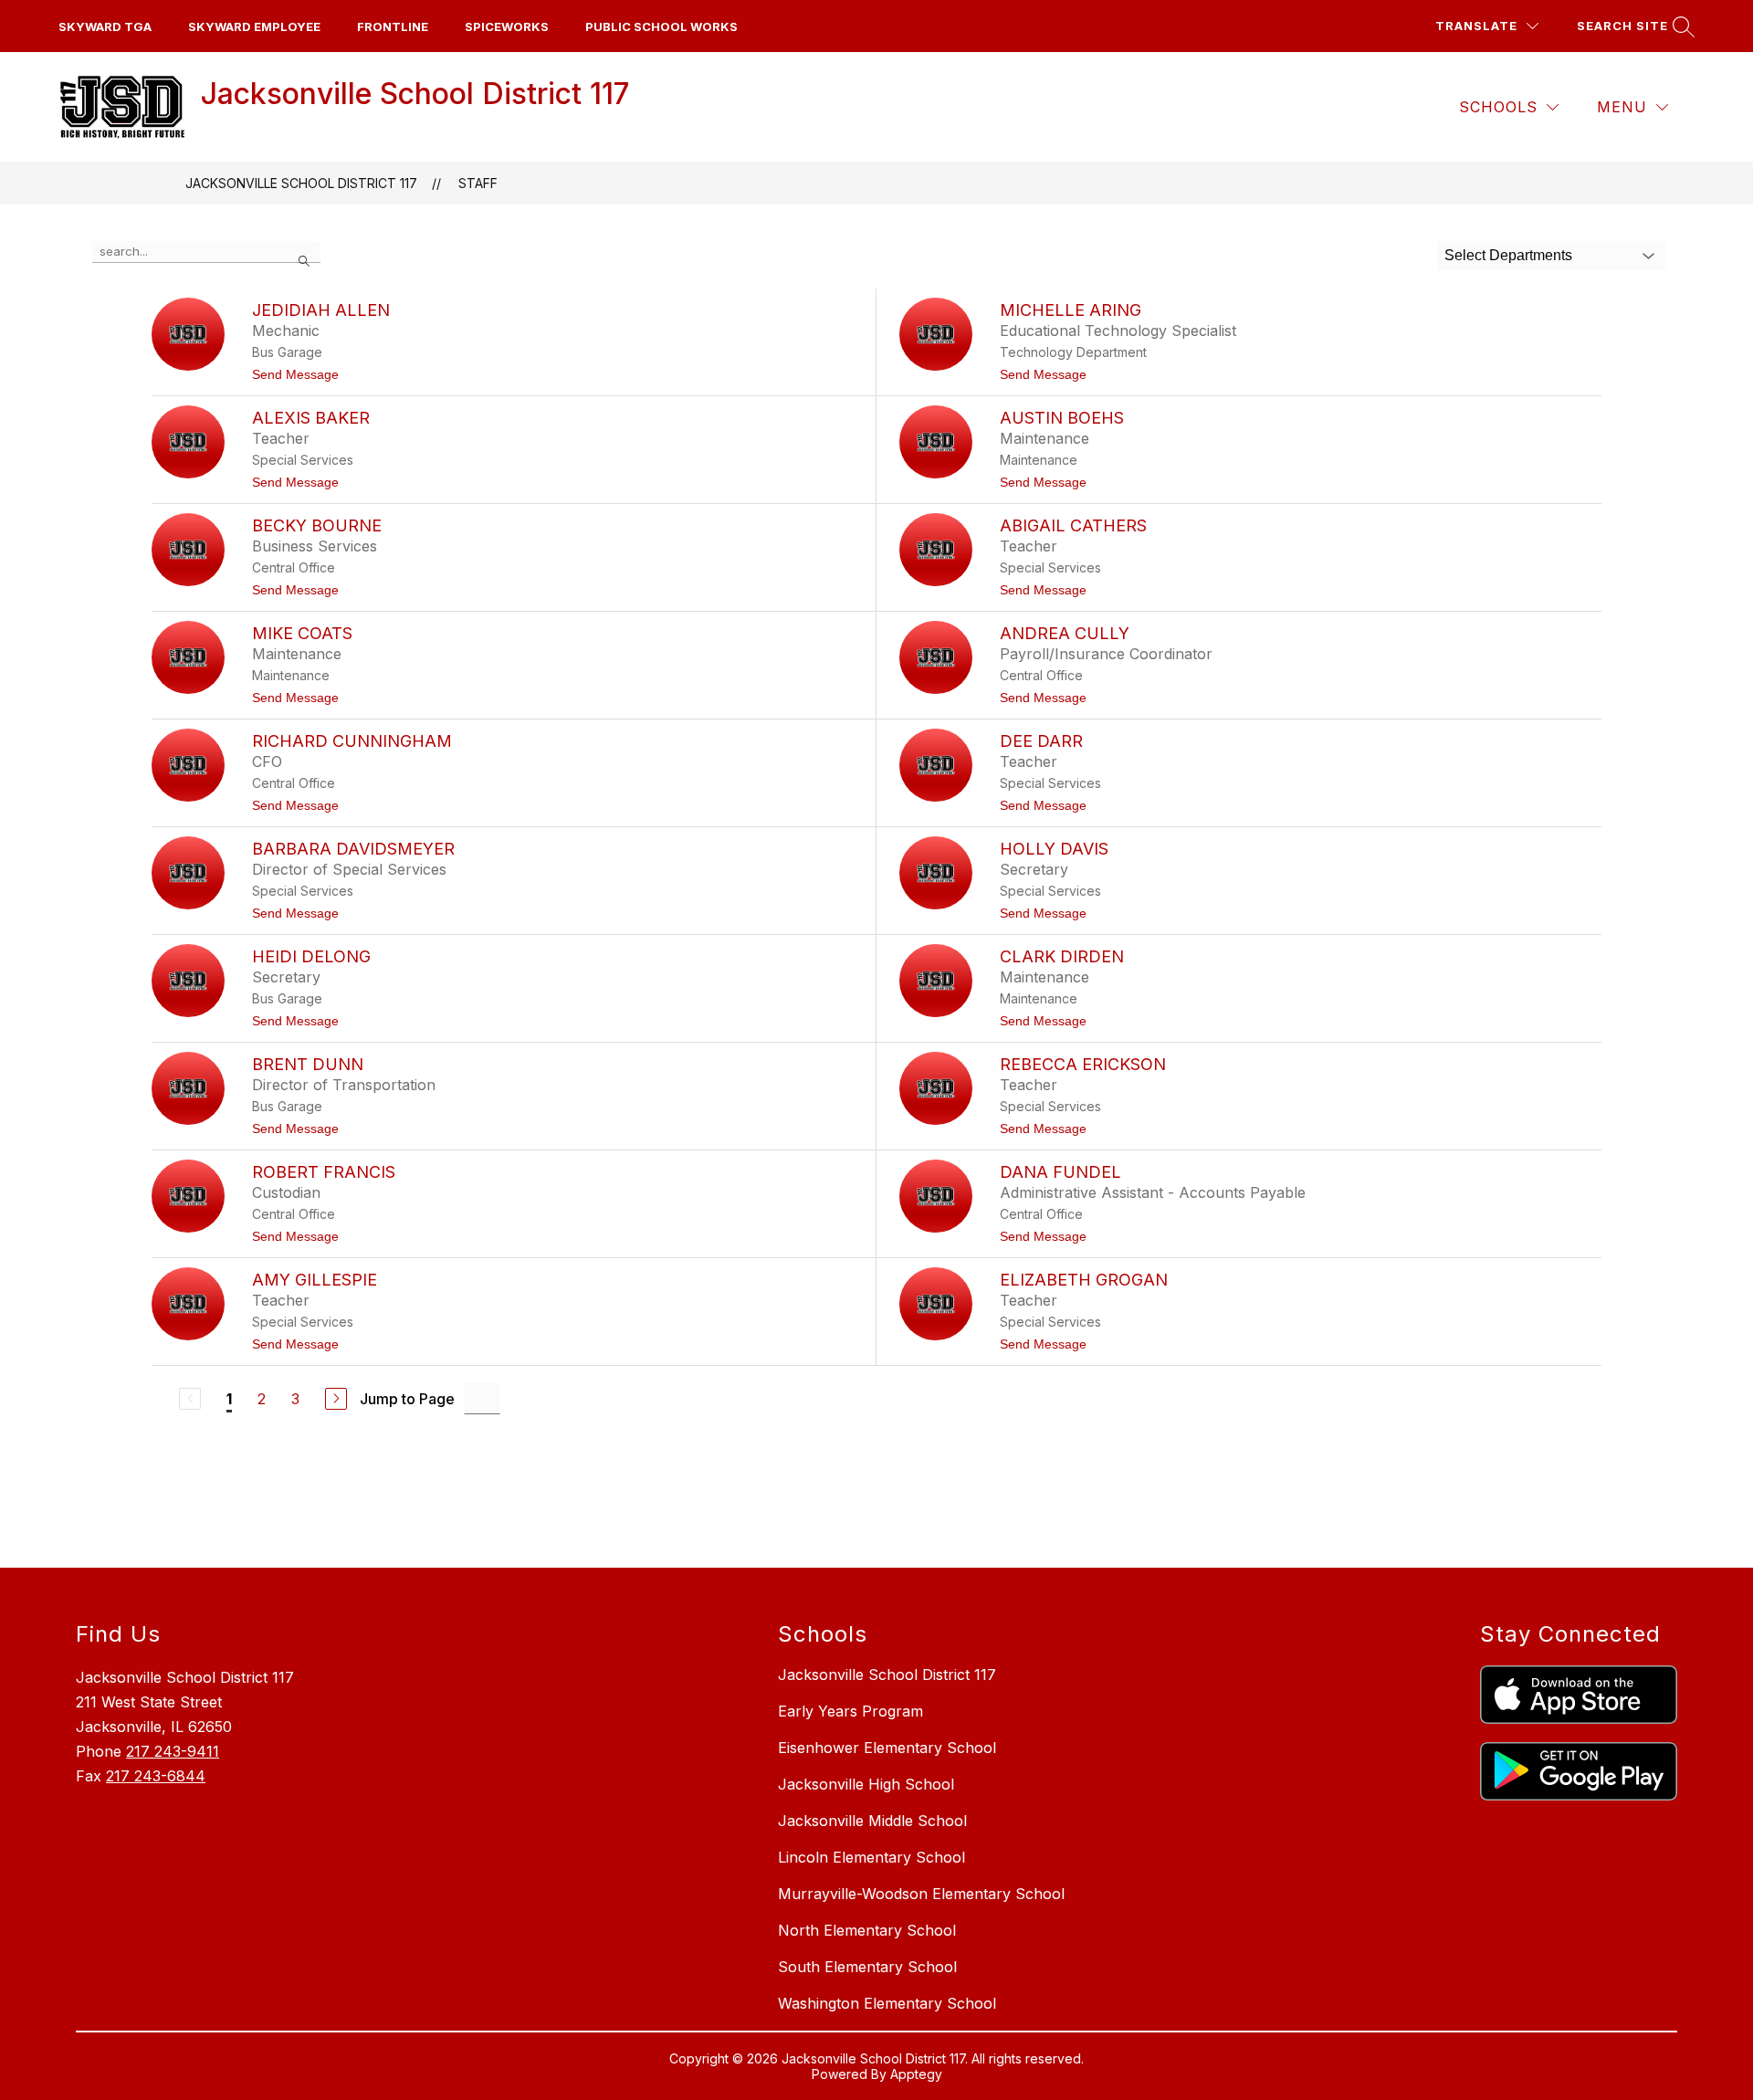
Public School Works (661, 26)
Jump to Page (407, 1399)
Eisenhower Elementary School (887, 1748)
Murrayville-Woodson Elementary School (921, 1894)
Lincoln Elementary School (871, 1857)
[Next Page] (336, 1399)
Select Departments (1508, 255)
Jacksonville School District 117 (301, 183)
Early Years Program (850, 1711)
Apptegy (916, 2074)
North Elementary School (867, 1930)
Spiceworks (507, 26)
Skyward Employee (254, 26)
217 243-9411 (173, 1751)
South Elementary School (867, 1967)
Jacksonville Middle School (872, 1821)
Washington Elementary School (887, 2003)
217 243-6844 (156, 1776)
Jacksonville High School (866, 1784)
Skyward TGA (105, 26)
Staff (478, 183)
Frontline (393, 26)
